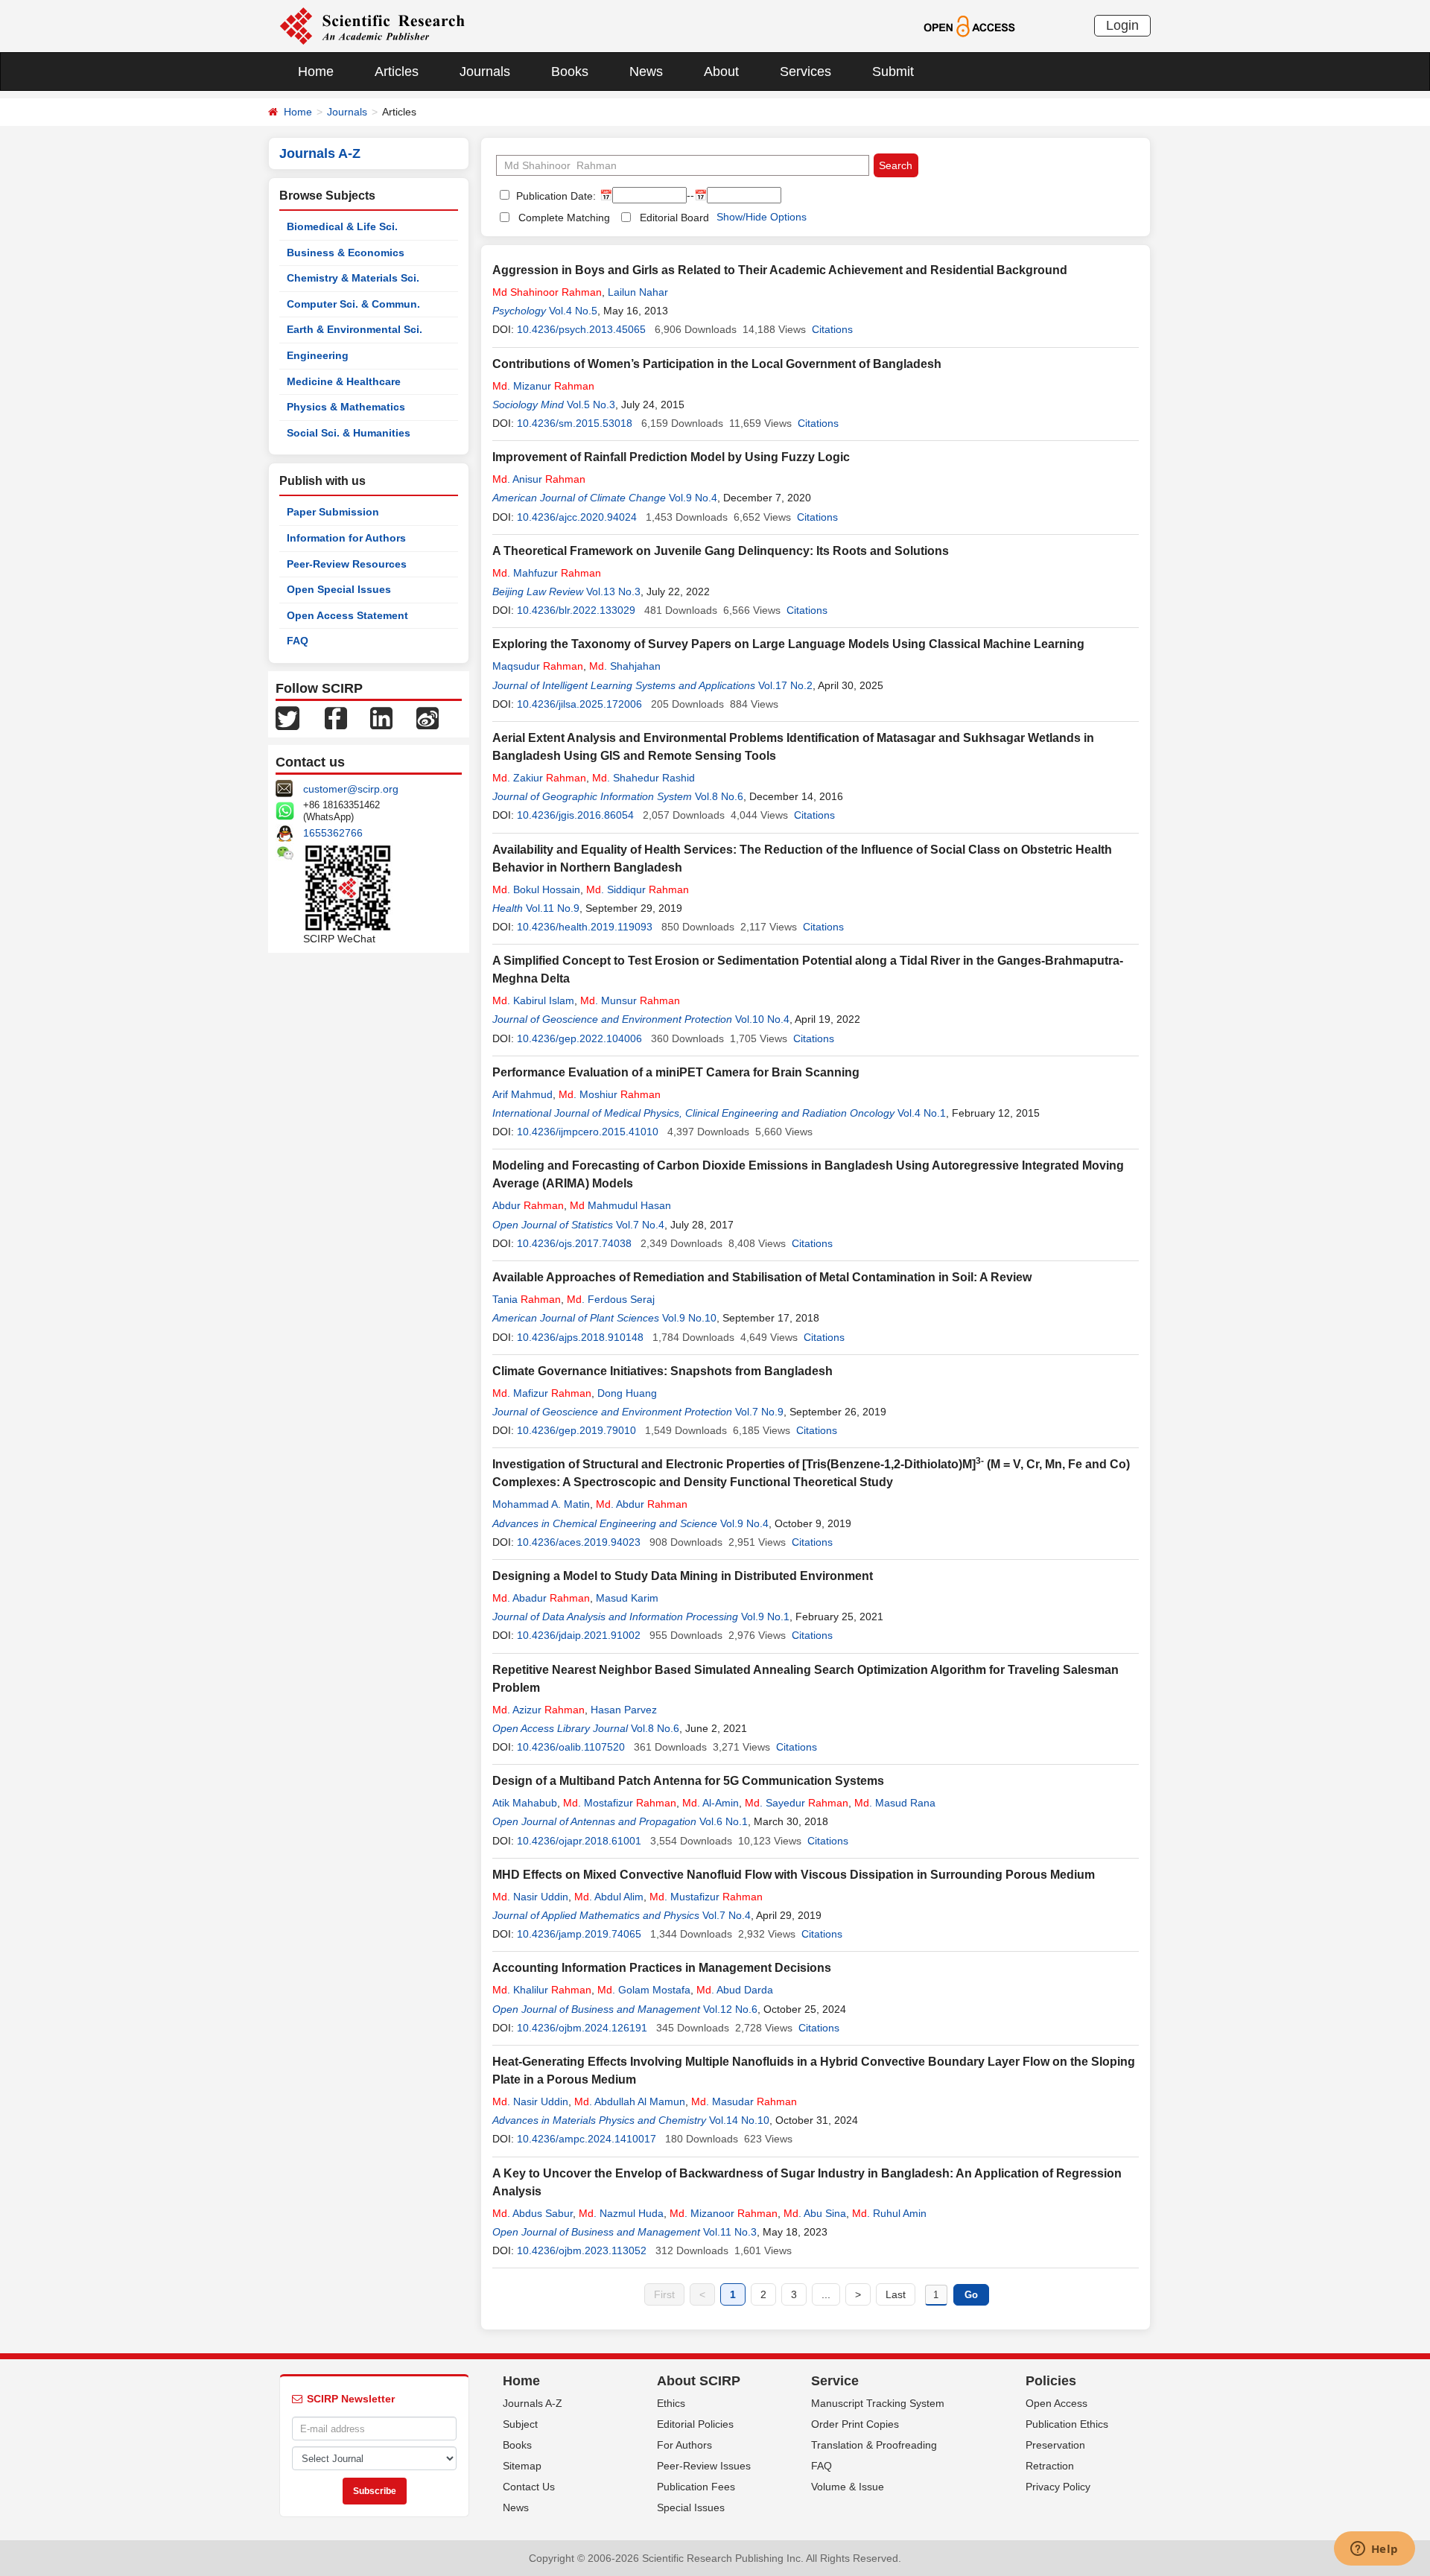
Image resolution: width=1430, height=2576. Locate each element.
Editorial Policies (695, 2424)
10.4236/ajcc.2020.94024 (577, 517)
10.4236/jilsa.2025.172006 (579, 704)
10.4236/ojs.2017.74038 (574, 1243)
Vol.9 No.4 (693, 498)
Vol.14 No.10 (739, 2120)
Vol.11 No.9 (553, 908)
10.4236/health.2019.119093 (585, 927)
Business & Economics (346, 253)
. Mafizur (542, 1393)
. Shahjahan (625, 666)
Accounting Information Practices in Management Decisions (662, 1968)
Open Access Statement (347, 615)
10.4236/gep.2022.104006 (579, 1038)
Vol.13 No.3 (613, 591)
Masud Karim (627, 1598)
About (721, 72)
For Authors (684, 2445)
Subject (520, 2424)
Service (835, 2381)
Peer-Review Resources (347, 564)
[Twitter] (287, 717)
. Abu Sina (815, 2213)
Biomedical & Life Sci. (342, 226)
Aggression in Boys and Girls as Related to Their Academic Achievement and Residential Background (780, 270)
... (826, 2294)
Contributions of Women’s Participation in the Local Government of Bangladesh (717, 364)
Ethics (671, 2403)
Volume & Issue (848, 2487)
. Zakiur (539, 778)
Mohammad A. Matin (541, 1504)
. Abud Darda (735, 1990)
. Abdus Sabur (533, 2213)
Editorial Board (674, 218)
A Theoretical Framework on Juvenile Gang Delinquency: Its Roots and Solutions (721, 551)
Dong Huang (627, 1393)
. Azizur (538, 1710)
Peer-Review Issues (704, 2466)
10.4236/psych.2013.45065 (581, 329)
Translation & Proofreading (874, 2445)
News (646, 72)
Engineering (318, 355)
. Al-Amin (711, 1803)
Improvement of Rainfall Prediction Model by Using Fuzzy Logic (671, 457)
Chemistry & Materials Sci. (353, 278)
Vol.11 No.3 (730, 2232)
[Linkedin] (381, 717)
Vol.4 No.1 (922, 1113)
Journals (485, 72)
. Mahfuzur (547, 573)
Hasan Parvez (624, 1710)
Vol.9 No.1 (765, 1617)
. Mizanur (543, 386)
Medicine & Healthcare (344, 381)
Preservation (1055, 2445)
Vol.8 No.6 (719, 796)
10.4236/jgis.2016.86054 (575, 815)
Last (896, 2294)
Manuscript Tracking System (878, 2403)
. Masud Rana (895, 1803)
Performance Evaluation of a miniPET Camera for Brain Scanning (676, 1072)
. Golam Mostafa (644, 1990)
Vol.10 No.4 (762, 1019)
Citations (832, 329)
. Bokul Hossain (536, 889)
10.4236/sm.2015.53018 (575, 423)
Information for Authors (346, 538)
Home (316, 72)
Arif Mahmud (522, 1094)
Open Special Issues (339, 589)
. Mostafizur (620, 1803)
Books (570, 72)
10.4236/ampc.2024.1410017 (587, 2139)
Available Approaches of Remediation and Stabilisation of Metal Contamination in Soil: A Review (762, 1277)
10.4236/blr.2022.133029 (576, 610)
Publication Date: (554, 196)
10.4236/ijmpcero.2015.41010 (588, 1132)
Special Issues (691, 2507)
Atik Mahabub (525, 1803)
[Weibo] (428, 717)
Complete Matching (564, 218)
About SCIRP (699, 2381)
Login (1122, 25)
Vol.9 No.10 (689, 1318)
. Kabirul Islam (533, 1000)
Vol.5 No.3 (591, 405)
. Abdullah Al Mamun (630, 2101)
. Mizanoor (724, 2213)
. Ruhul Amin (889, 2213)
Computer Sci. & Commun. (353, 304)
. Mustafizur (706, 1897)
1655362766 (333, 833)
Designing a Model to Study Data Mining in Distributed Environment (683, 1576)
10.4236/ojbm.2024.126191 (582, 2028)
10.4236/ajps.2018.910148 (580, 1337)
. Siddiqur (638, 889)
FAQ (298, 641)
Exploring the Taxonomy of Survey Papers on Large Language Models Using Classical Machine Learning (788, 644)
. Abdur (642, 1504)
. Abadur (541, 1598)
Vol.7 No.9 (759, 1412)
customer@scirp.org (351, 789)
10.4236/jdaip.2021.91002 (579, 1635)
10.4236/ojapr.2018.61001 (579, 1841)
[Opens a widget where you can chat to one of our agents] (1374, 2550)
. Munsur (630, 1000)
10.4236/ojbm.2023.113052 (582, 2250)
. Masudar (744, 2101)
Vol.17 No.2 (785, 685)
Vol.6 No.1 (724, 1821)
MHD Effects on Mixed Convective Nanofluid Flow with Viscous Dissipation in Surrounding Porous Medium (794, 1875)
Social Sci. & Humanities (349, 433)
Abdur (528, 1205)
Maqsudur (538, 666)
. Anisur (539, 479)
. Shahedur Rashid (643, 778)
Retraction (1050, 2466)
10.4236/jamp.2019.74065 (579, 1934)
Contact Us (529, 2487)
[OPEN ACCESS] (969, 25)
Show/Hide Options (762, 217)
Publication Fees (696, 2487)
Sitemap (522, 2466)
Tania (527, 1299)
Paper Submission (333, 512)
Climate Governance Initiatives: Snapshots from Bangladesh (662, 1371)
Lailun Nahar (638, 292)
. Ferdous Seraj (611, 1299)
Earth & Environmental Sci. (355, 329)
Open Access (1056, 2403)
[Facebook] (336, 717)
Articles (397, 72)
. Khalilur (542, 1990)
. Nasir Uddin (530, 1897)
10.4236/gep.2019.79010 (576, 1430)
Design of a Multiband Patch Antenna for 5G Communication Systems (688, 1781)
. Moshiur (610, 1094)
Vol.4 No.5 (573, 311)
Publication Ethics (1067, 2424)
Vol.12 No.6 (730, 2009)
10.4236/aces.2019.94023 (579, 1542)
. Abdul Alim (609, 1897)
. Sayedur (797, 1803)
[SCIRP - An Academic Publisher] (372, 25)
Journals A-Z (533, 2403)
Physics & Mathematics (346, 407)
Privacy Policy (1058, 2487)
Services (805, 72)
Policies (1051, 2381)
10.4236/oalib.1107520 (571, 1747)
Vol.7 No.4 (640, 1225)
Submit (893, 72)
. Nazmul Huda (621, 2213)
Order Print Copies (855, 2424)
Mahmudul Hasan (620, 1205)
